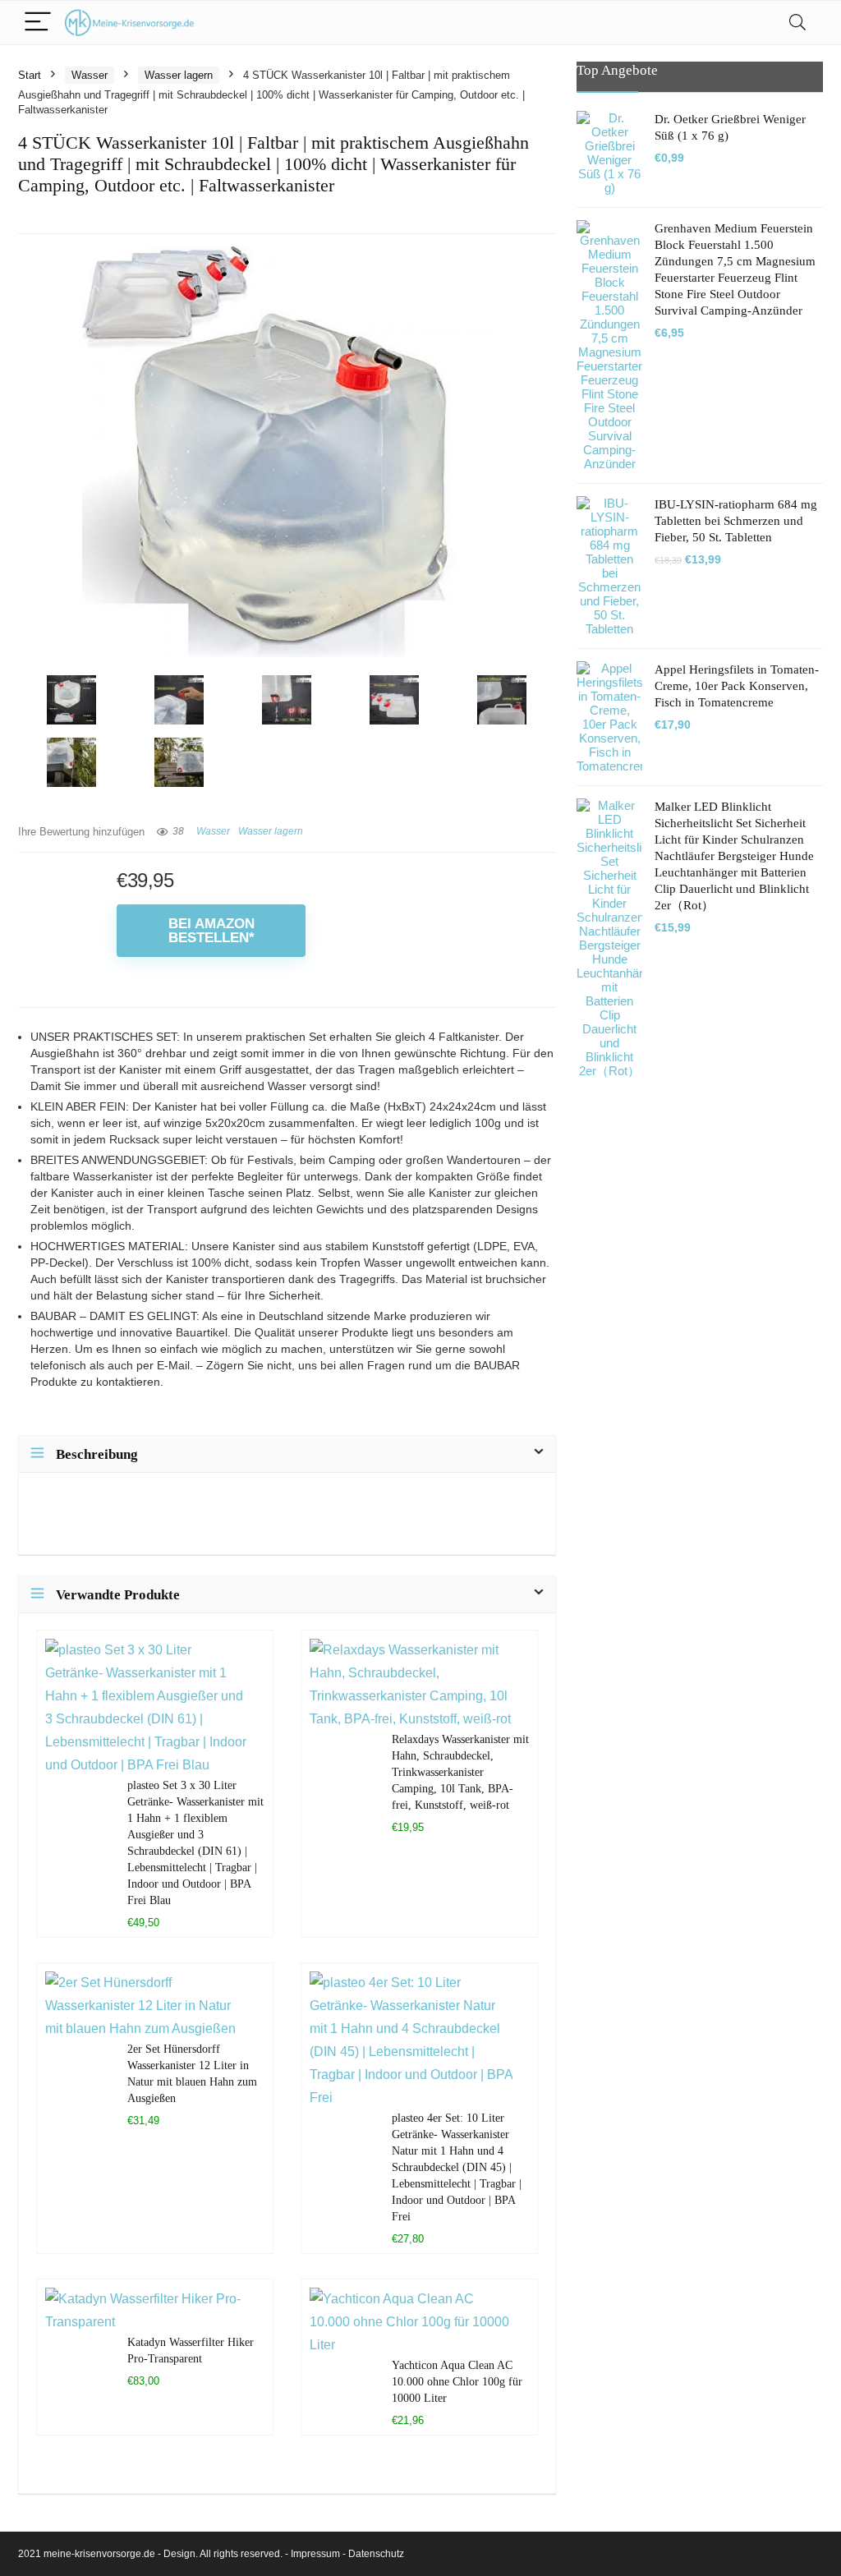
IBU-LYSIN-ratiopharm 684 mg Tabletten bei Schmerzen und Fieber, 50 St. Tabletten (736, 521)
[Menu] (38, 23)
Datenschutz (376, 2554)
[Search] (797, 23)
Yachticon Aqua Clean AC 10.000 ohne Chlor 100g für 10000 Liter (457, 2381)
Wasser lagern (179, 75)
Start (30, 75)
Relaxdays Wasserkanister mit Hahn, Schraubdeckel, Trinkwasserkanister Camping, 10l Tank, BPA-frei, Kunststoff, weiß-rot (460, 1772)
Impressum (315, 2554)
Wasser (90, 75)
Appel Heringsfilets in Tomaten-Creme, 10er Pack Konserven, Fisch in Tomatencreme (737, 686)
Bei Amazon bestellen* (211, 931)
